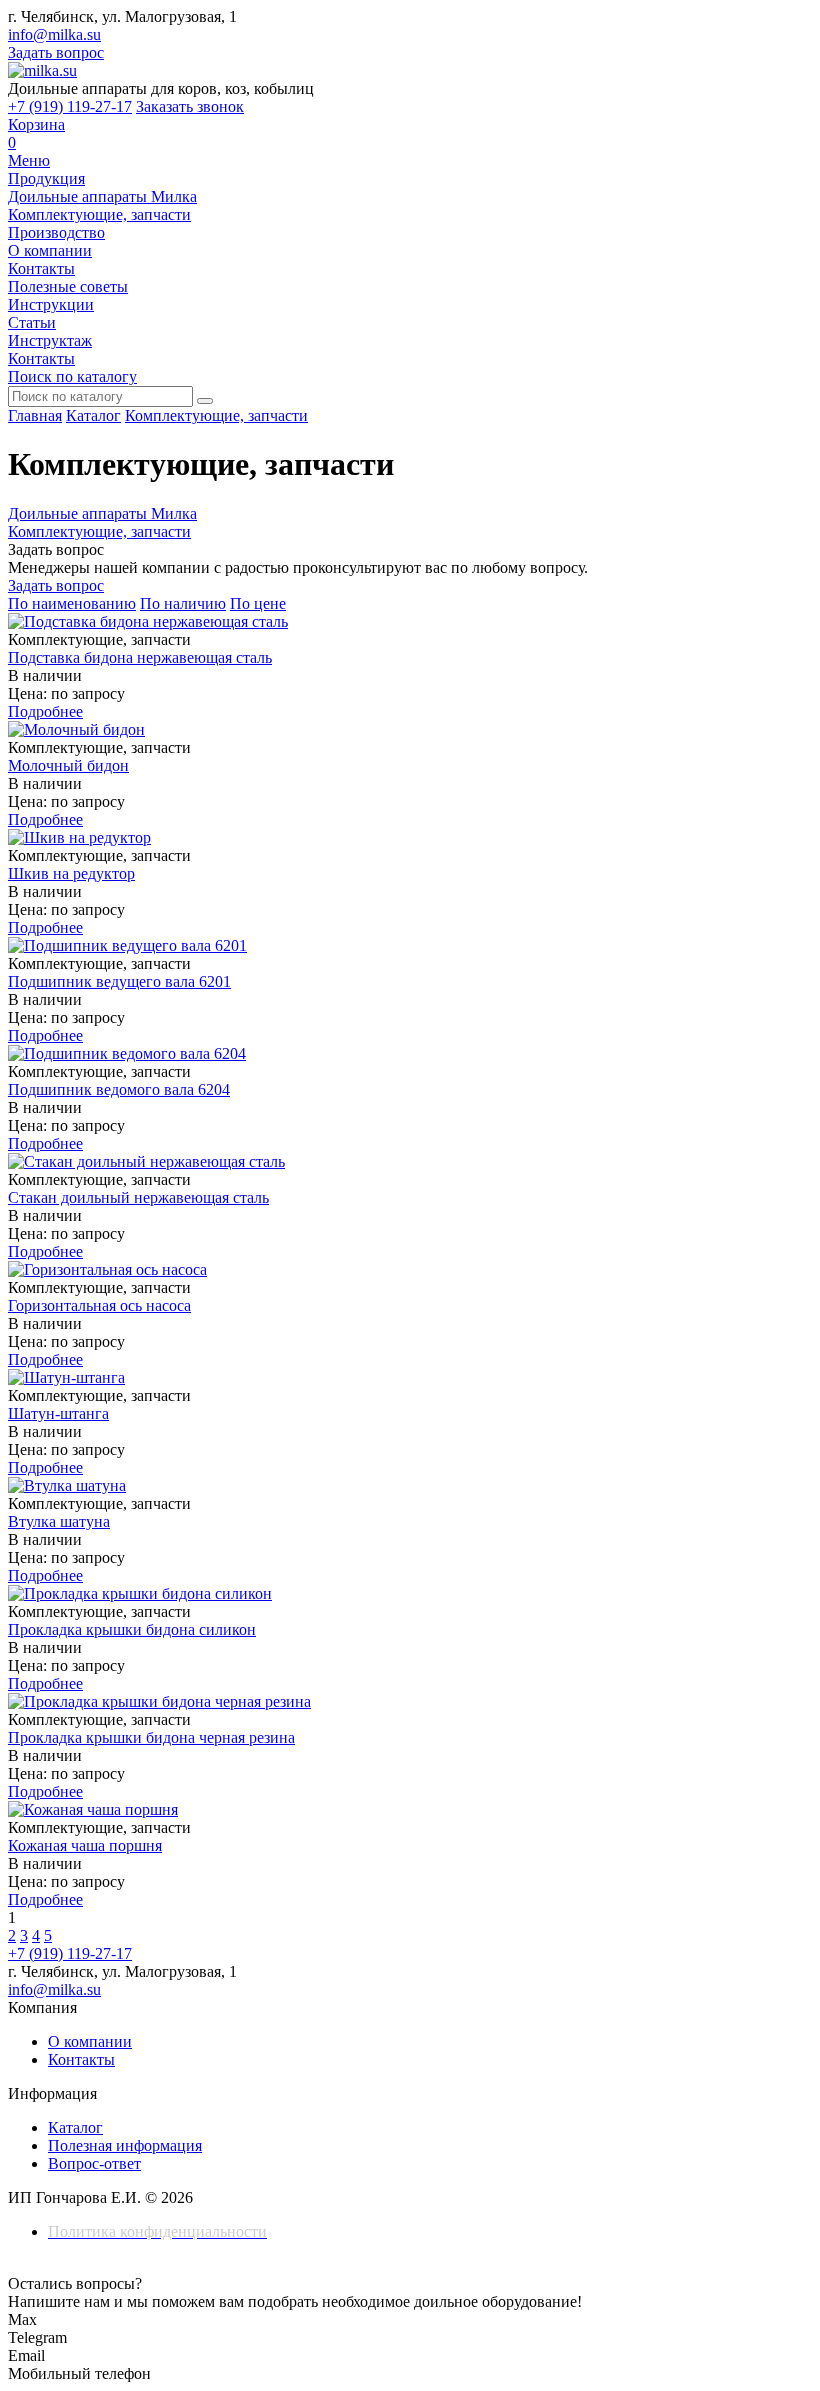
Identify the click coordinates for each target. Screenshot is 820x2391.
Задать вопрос (56, 52)
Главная (35, 415)
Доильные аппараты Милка (102, 196)
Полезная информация (125, 2145)
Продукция (46, 178)
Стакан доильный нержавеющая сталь (138, 1197)
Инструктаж (50, 340)
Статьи (32, 322)
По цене (258, 603)
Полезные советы (68, 286)
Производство (56, 232)
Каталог (93, 415)
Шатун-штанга (58, 1413)
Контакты (41, 268)
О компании (50, 250)
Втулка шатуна (59, 1521)
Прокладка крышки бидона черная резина (151, 1737)
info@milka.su (54, 34)
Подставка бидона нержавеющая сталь (140, 657)
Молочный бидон (68, 765)
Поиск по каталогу (72, 376)
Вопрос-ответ (94, 2163)
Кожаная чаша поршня (85, 1845)
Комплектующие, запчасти (99, 214)
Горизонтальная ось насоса (99, 1305)
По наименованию (72, 603)
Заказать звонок (190, 106)
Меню (29, 160)
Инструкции (51, 304)
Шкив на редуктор (71, 873)
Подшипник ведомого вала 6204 (119, 1089)
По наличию (183, 603)
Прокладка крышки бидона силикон (132, 1629)
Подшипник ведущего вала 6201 (119, 981)
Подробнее (45, 711)
